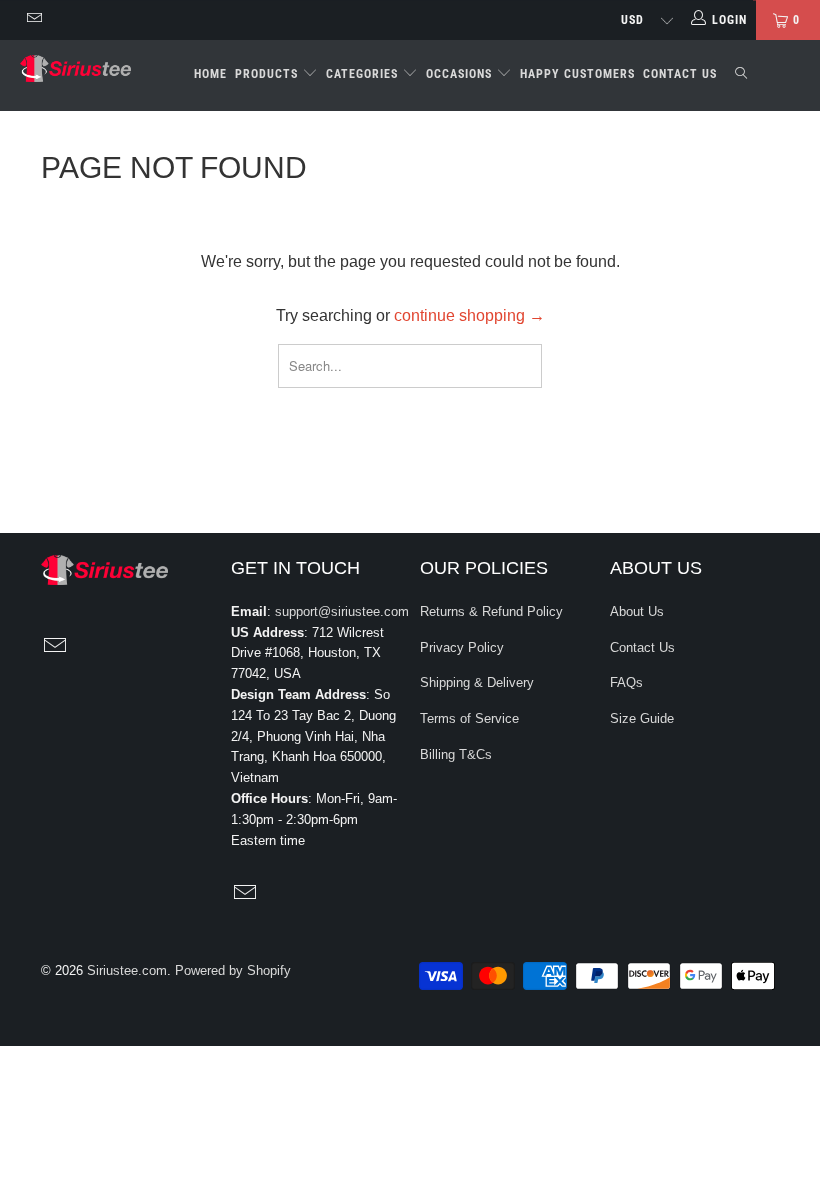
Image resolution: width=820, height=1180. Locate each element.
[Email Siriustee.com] (33, 20)
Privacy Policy (462, 647)
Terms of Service (469, 718)
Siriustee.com (127, 970)
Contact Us (680, 74)
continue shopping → (469, 315)
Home (210, 74)
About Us (637, 611)
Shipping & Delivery (477, 682)
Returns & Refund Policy (491, 611)
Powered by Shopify (233, 970)
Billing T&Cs (456, 754)
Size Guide (642, 718)
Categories (364, 74)
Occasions (461, 74)
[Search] (741, 75)
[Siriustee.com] (75, 68)
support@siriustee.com (342, 611)
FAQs (626, 682)
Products (268, 74)
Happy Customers (577, 74)
